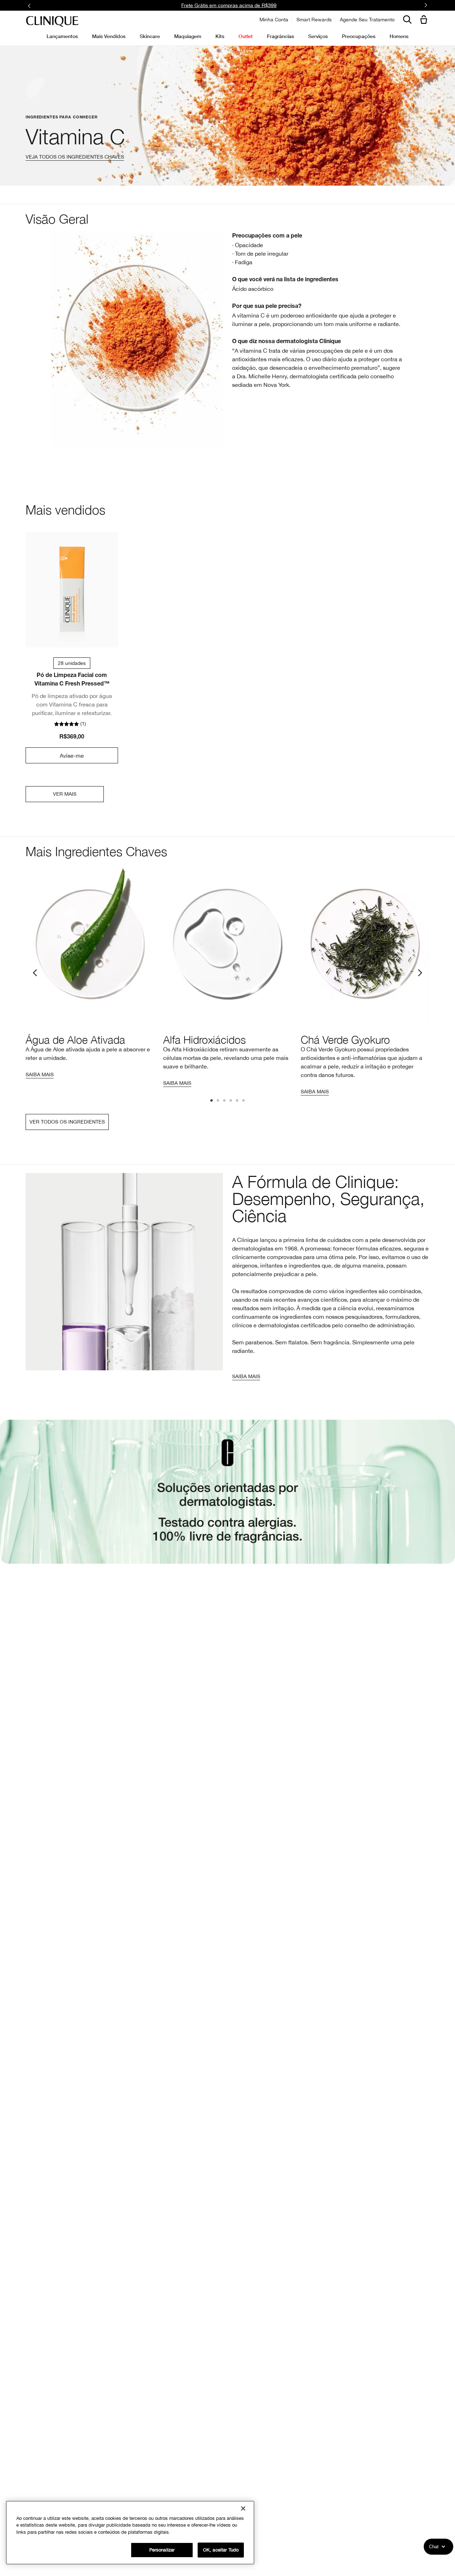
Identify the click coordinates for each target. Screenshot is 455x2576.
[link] (72, 590)
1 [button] (212, 1101)
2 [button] (218, 1101)
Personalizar (162, 2550)
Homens (399, 36)
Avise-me (72, 756)
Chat (434, 2547)
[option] (90, 972)
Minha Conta (274, 20)
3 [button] (225, 1101)
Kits (220, 36)
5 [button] (237, 1101)
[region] (130, 2533)
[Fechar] (243, 2508)
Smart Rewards (314, 20)
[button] (425, 20)
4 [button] (231, 1101)
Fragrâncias (280, 36)
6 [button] (244, 1101)
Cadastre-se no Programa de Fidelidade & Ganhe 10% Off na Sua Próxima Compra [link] (229, 5)
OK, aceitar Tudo (221, 2550)
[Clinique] (52, 22)
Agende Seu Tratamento (367, 20)
